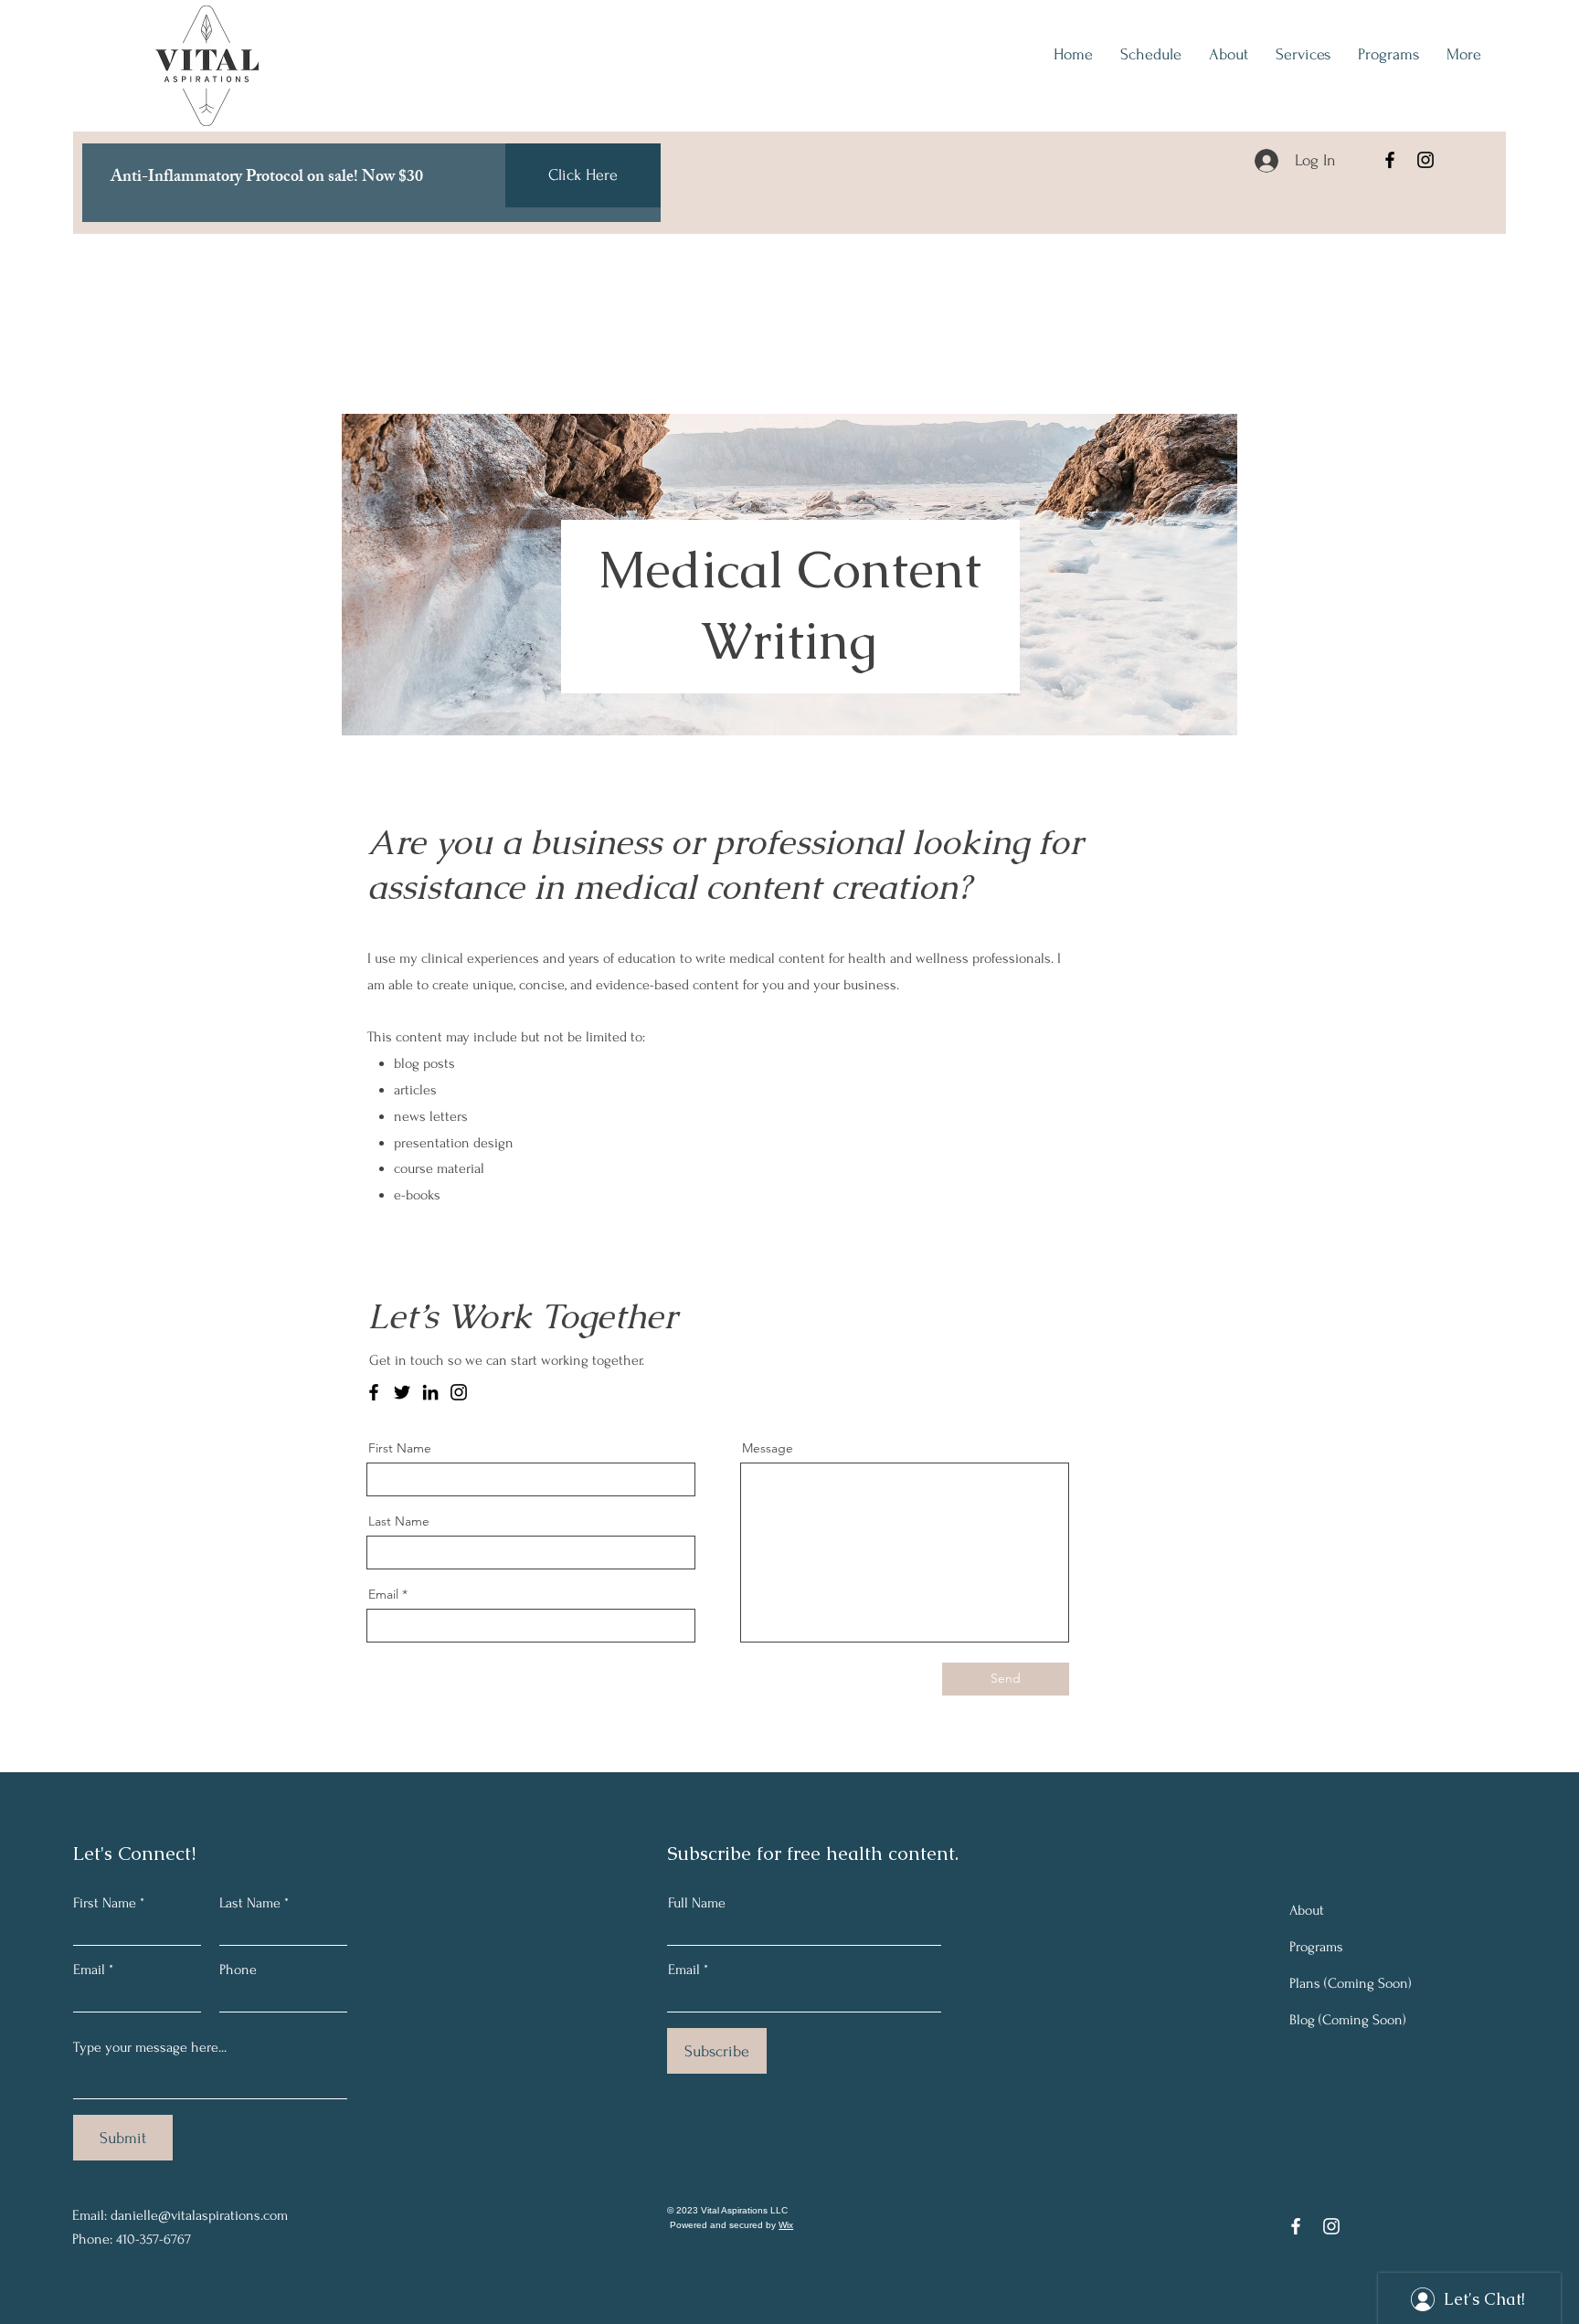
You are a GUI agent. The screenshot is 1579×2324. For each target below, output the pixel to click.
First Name (400, 1448)
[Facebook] (1390, 160)
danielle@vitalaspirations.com (199, 2215)
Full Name (697, 1903)
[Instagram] (1425, 160)
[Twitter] (402, 1392)
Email (383, 1594)
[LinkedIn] (430, 1392)
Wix (786, 2225)
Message (768, 1448)
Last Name (399, 1521)
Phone (238, 1970)
